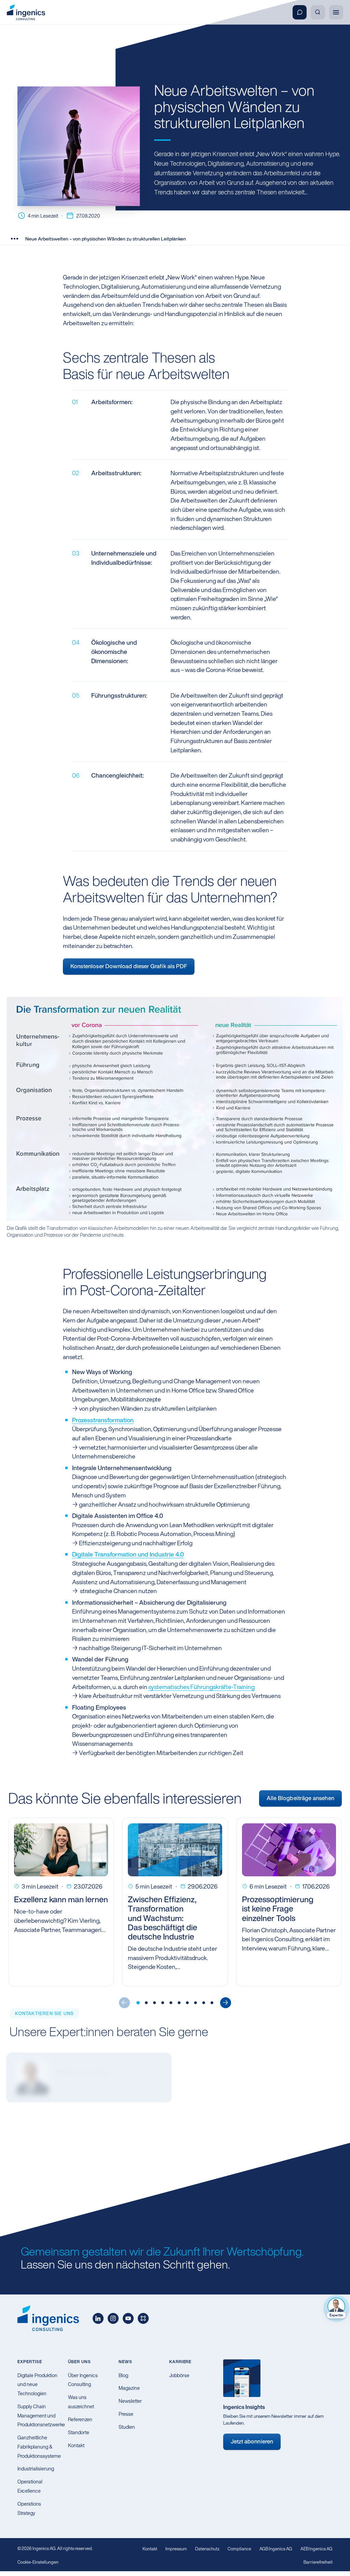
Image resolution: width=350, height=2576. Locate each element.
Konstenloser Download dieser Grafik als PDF (129, 966)
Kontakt (76, 2445)
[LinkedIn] (98, 2318)
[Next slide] (226, 2003)
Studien (127, 2427)
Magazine (129, 2388)
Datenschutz (207, 2549)
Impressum (176, 2549)
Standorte (79, 2432)
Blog (123, 2375)
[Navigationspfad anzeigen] (14, 238)
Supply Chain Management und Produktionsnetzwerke (41, 2415)
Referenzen (80, 2419)
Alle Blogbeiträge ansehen (300, 1798)
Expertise (30, 2362)
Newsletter (130, 2401)
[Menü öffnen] (336, 12)
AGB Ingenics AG (276, 2549)
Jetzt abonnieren (252, 2441)
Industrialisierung (36, 2469)
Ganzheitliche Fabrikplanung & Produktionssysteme (39, 2447)
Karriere (180, 2362)
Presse (126, 2414)
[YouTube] (128, 2318)
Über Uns (79, 2362)
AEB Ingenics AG (317, 2549)
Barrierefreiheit (318, 2562)
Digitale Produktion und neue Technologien (37, 2384)
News (125, 2362)
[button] (138, 2003)
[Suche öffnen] (318, 12)
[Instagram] (113, 2318)
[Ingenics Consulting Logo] (26, 12)
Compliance (239, 2549)
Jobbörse (179, 2375)
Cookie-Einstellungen (38, 2562)
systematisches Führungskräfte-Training (201, 1687)
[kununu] (143, 2318)
